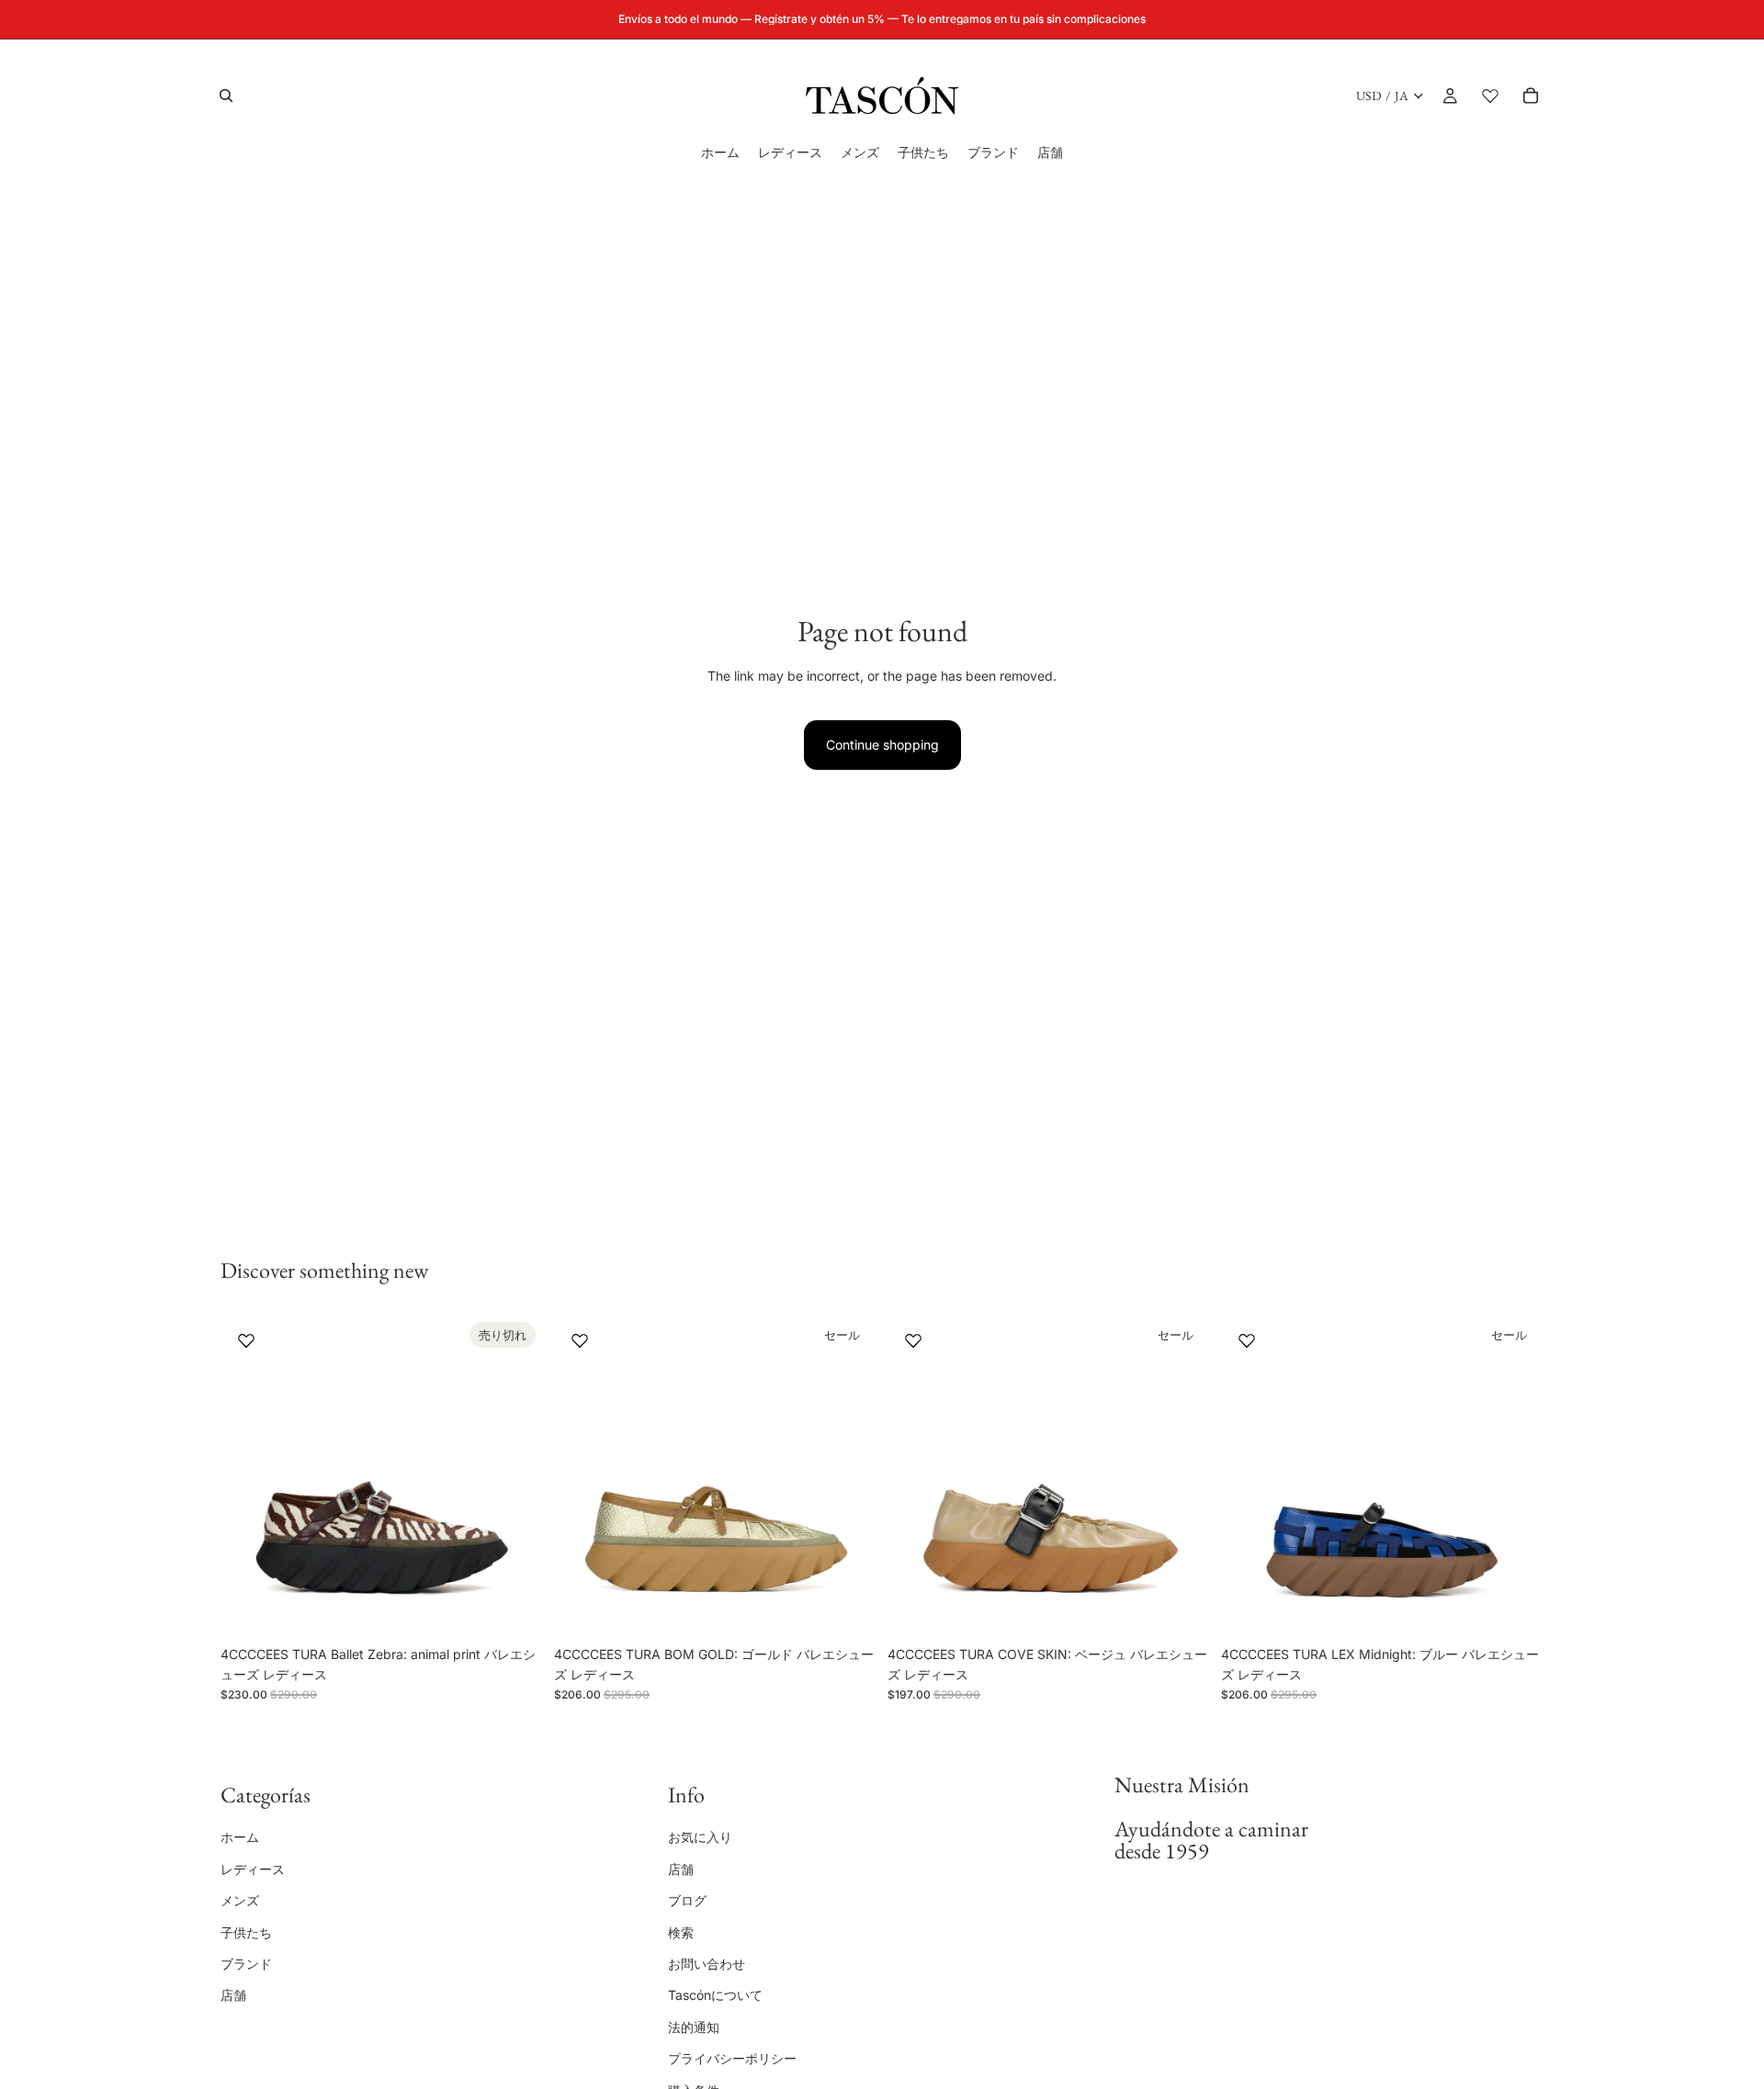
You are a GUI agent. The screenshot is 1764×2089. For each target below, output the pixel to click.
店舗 (233, 1995)
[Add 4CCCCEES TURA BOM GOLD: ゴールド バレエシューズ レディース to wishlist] (580, 1340)
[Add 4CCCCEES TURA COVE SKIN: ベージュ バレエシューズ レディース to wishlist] (913, 1340)
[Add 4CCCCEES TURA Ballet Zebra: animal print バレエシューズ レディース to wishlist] (246, 1340)
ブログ (687, 1900)
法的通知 (694, 2026)
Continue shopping (882, 745)
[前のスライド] (248, 1475)
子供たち (246, 1931)
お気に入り (700, 1837)
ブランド (246, 1964)
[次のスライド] (515, 1475)
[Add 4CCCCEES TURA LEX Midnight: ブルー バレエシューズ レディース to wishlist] (1247, 1340)
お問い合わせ (707, 1964)
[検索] (226, 96)
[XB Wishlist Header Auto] (1490, 96)
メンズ (240, 1900)
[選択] (848, 1609)
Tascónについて (715, 1995)
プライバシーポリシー (732, 2058)
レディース (253, 1869)
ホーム (240, 1837)
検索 (681, 1931)
